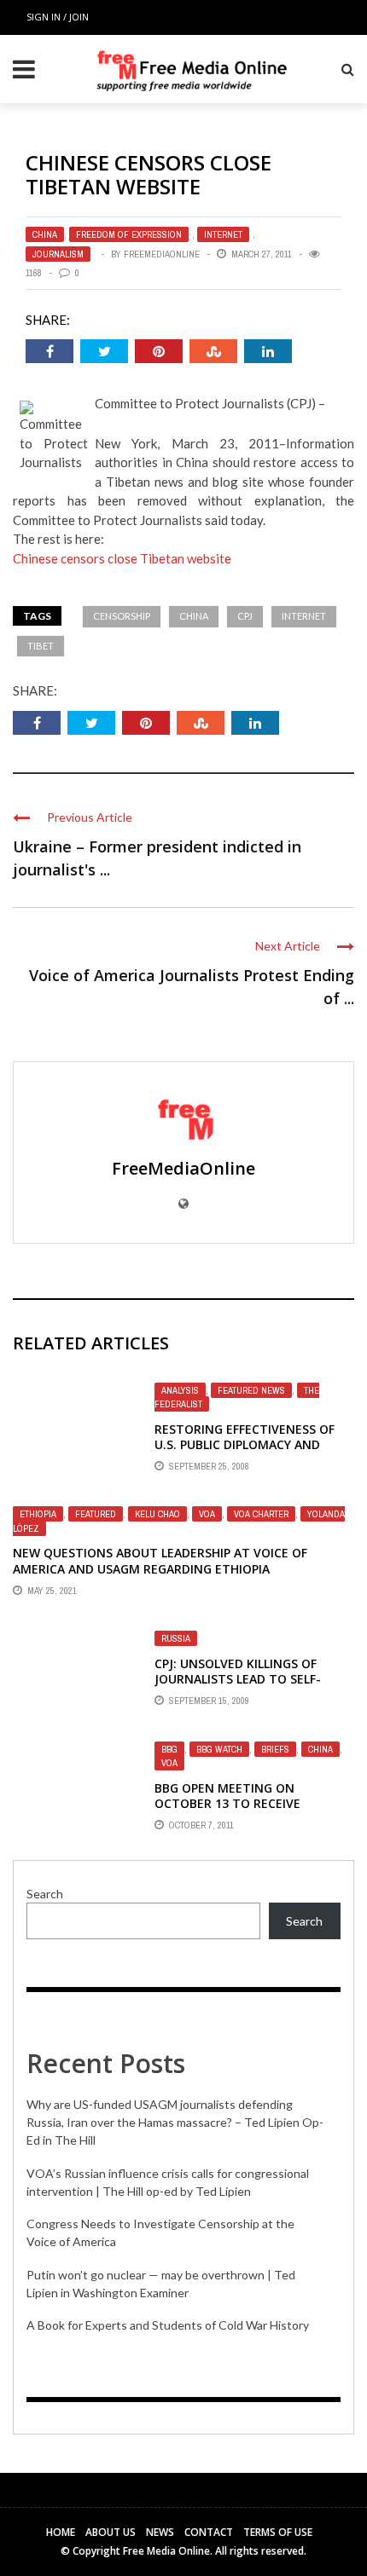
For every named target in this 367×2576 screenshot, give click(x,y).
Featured (96, 1514)
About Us (111, 2532)
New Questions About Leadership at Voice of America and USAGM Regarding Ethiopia (160, 1560)
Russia (176, 1638)
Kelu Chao (157, 1514)
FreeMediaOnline (162, 254)
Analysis (180, 1390)
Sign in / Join (58, 17)
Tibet (41, 646)
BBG (169, 1749)
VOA (207, 1514)
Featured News (251, 1390)
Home (61, 2532)
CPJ (245, 616)
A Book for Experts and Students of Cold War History (168, 2325)
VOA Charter (261, 1514)
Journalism (58, 254)
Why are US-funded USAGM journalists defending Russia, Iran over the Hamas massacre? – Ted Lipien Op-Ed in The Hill (175, 2122)
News (160, 2532)
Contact (209, 2532)
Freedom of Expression (129, 234)
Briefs (275, 1749)
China (45, 234)
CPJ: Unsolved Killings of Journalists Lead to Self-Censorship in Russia (238, 1679)
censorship (122, 616)
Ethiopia (38, 1514)
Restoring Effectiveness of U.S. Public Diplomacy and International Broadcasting (251, 1444)
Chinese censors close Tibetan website (122, 558)
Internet (223, 234)
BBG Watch (219, 1749)
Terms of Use (278, 2532)
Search (45, 1894)
